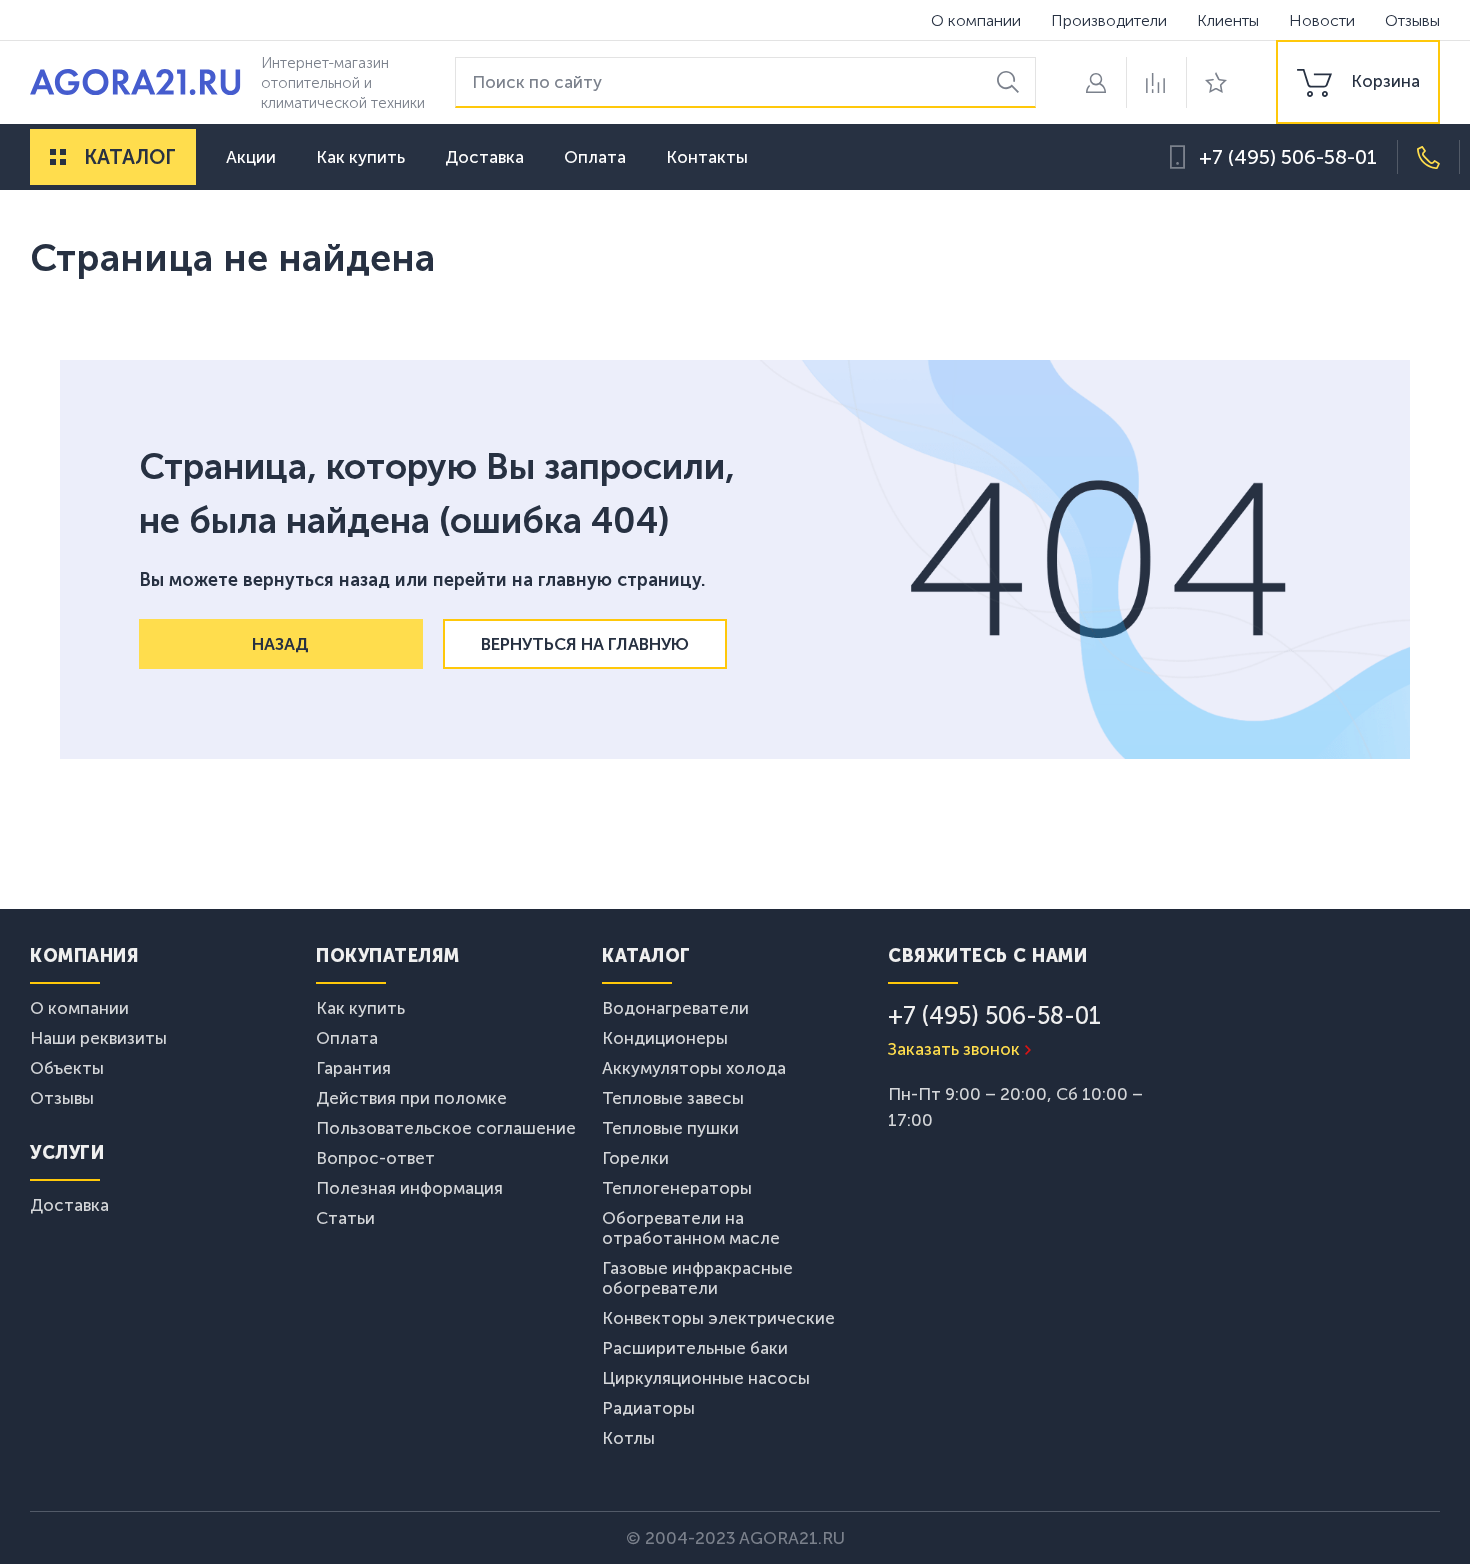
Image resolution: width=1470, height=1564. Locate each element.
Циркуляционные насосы (706, 1378)
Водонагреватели (675, 1008)
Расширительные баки (695, 1348)
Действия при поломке (411, 1098)
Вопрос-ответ (375, 1158)
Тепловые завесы (673, 1098)
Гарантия (353, 1068)
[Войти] (1096, 82)
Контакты (707, 157)
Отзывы (1412, 20)
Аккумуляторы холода (694, 1068)
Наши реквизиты (98, 1038)
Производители (1109, 20)
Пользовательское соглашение (446, 1128)
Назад (280, 644)
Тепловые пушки (670, 1128)
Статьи (345, 1218)
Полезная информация (409, 1188)
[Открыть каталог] (58, 157)
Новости (1322, 20)
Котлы (628, 1438)
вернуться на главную (585, 644)
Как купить (360, 157)
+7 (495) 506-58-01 (1288, 157)
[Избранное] (1216, 82)
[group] (1358, 81)
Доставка (484, 157)
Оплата (595, 157)
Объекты (67, 1068)
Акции (251, 157)
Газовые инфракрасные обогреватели (697, 1278)
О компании (976, 20)
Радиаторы (648, 1408)
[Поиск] (1011, 82)
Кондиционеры (665, 1038)
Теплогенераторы (677, 1188)
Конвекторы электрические (718, 1318)
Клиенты (1228, 20)
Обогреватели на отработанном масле (691, 1228)
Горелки (635, 1158)
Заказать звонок (954, 1049)
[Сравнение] (1156, 82)
